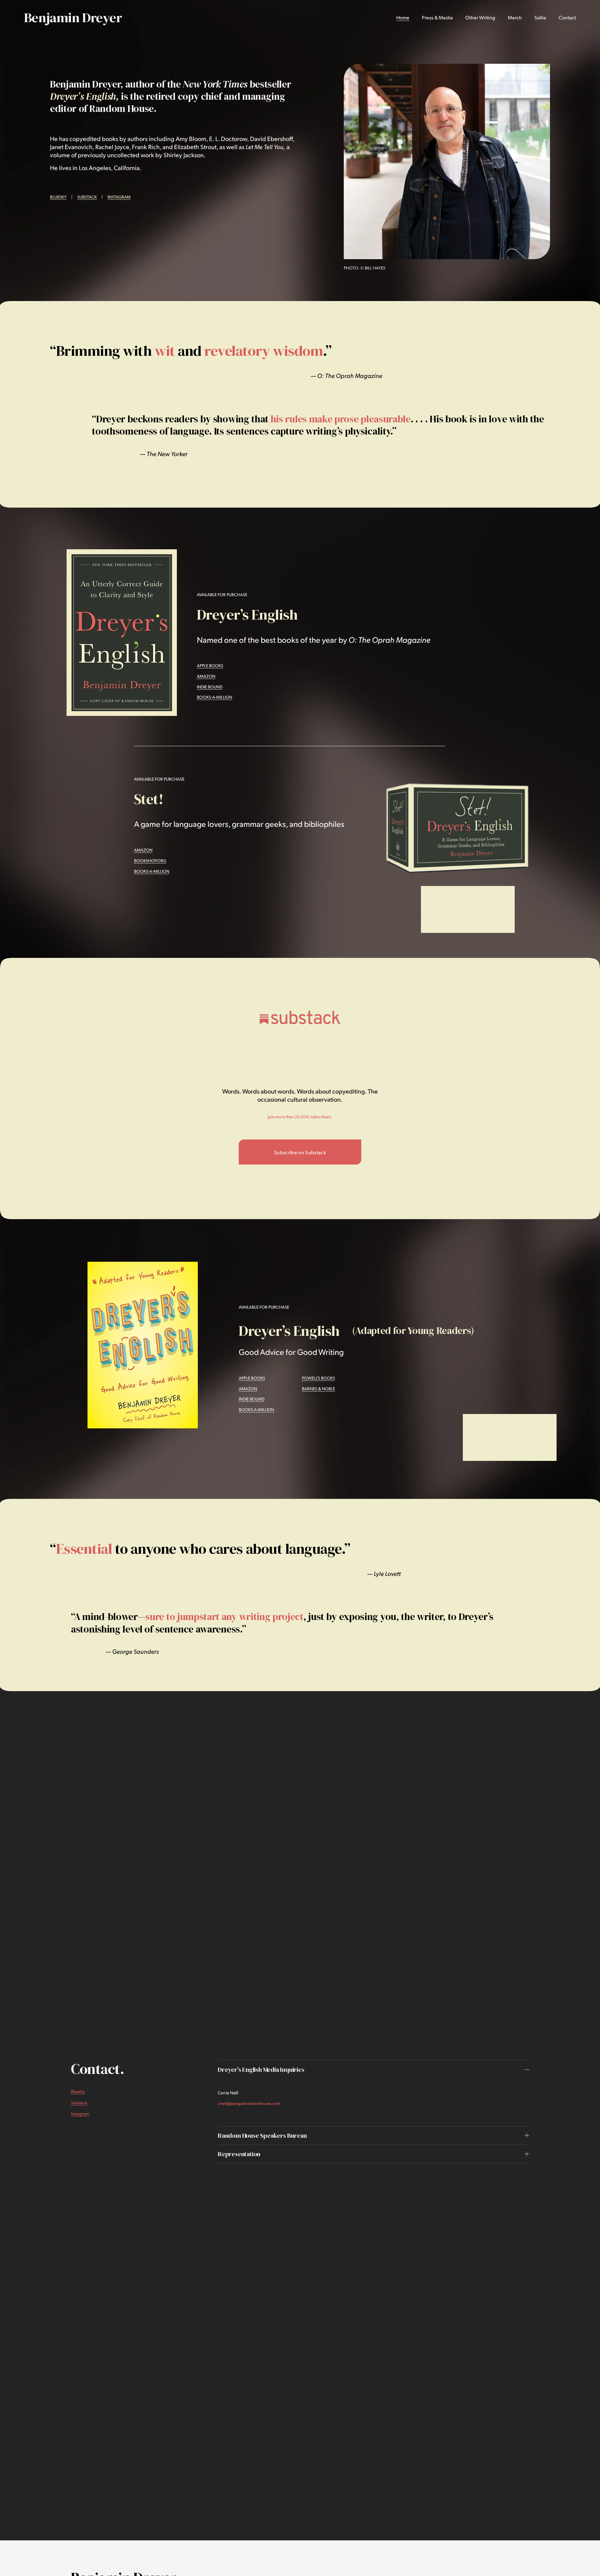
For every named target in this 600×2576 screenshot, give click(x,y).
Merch (515, 17)
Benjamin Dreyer (73, 18)
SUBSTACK (87, 197)
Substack (79, 2103)
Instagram (80, 2113)
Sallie (540, 17)
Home (403, 17)
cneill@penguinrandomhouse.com (249, 2103)
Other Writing (480, 17)
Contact (567, 17)
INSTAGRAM (119, 197)
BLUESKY (58, 197)
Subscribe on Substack (300, 1152)
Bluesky (78, 2091)
